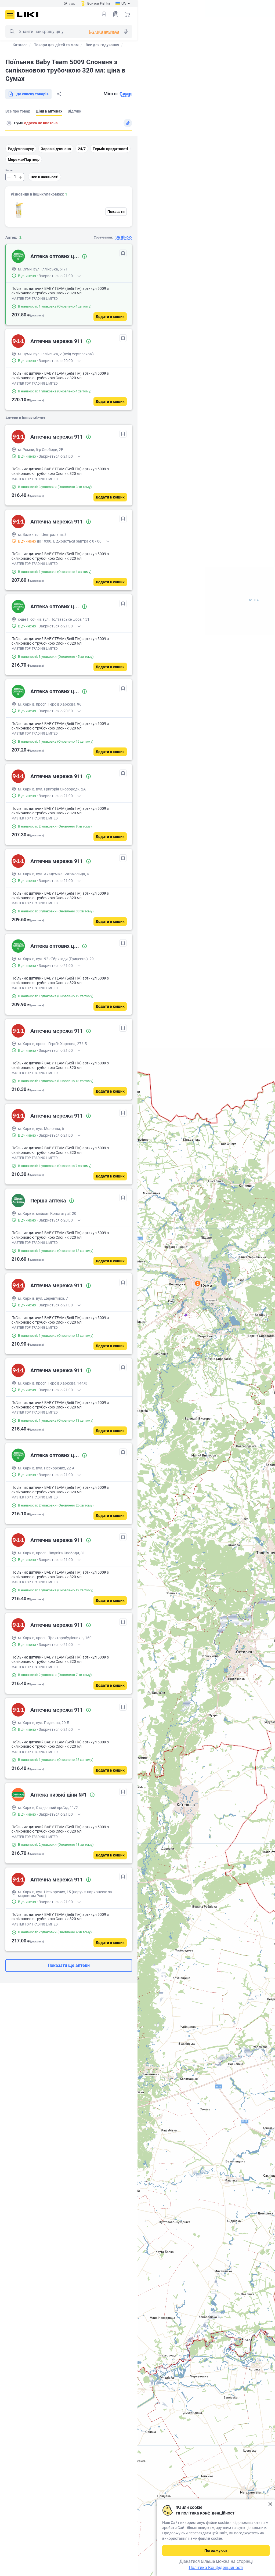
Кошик (128, 14)
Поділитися (59, 94)
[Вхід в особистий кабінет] (104, 14)
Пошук (12, 31)
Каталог (20, 45)
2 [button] (198, 1283)
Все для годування (102, 45)
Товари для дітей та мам (56, 45)
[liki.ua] (28, 15)
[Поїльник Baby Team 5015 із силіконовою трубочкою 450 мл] (19, 210)
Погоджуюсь (216, 2550)
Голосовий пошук (126, 31)
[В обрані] (123, 253)
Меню (10, 15)
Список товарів (116, 14)
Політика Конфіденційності (216, 2568)
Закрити (270, 2504)
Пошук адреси (9, 123)
